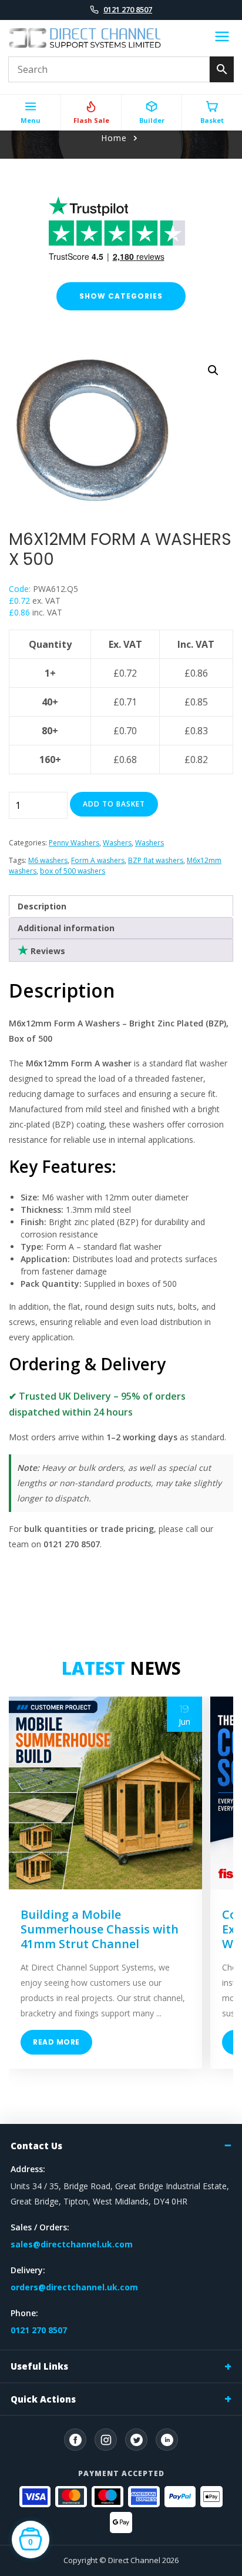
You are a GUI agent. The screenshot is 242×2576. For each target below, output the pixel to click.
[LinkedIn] (167, 2440)
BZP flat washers (156, 860)
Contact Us (36, 2146)
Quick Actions (43, 2399)
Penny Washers (74, 843)
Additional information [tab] (66, 928)
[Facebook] (75, 2440)
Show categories (121, 296)
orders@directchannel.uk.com (74, 2287)
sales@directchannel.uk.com (72, 2244)
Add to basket (114, 804)
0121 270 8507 (128, 9)
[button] (213, 370)
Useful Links (39, 2366)
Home (114, 138)
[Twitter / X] (136, 2440)
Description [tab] (42, 906)
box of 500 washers (73, 871)
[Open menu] (222, 38)
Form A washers (98, 860)
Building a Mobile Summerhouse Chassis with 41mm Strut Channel (100, 1929)
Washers (117, 843)
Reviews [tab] (47, 951)
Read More (56, 2042)
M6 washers (48, 860)
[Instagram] (106, 2440)
